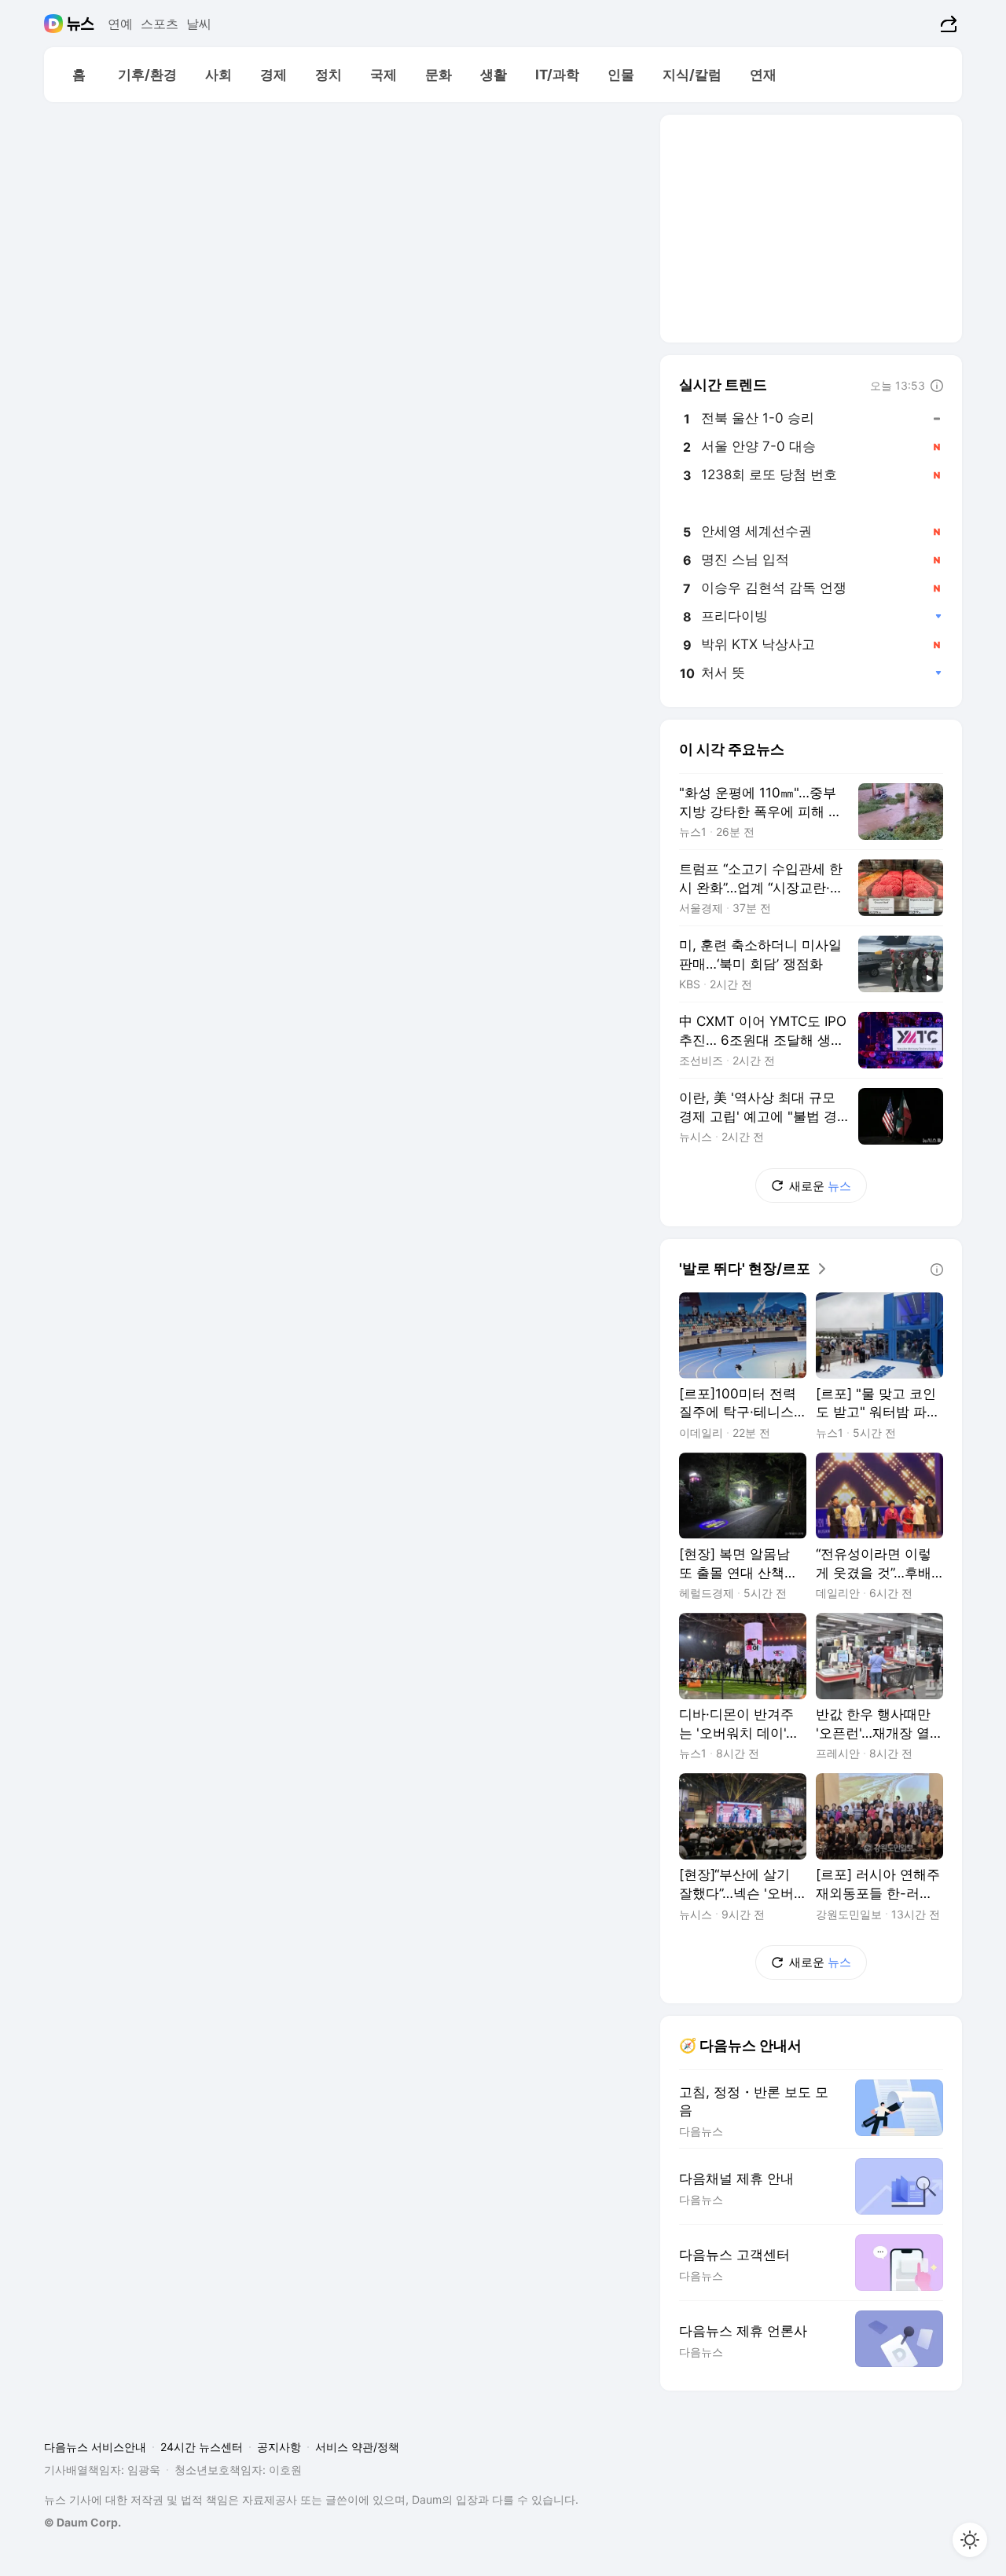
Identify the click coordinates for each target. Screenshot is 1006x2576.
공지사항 (279, 2447)
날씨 (199, 24)
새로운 (820, 1186)
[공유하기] (947, 24)
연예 (120, 24)
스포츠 (160, 24)
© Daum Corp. (83, 2522)
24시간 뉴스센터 (202, 2447)
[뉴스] (81, 24)
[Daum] (55, 24)
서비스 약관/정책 (357, 2447)
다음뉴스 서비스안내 (95, 2447)
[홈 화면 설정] (970, 2540)
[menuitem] (79, 75)
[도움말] (937, 386)
